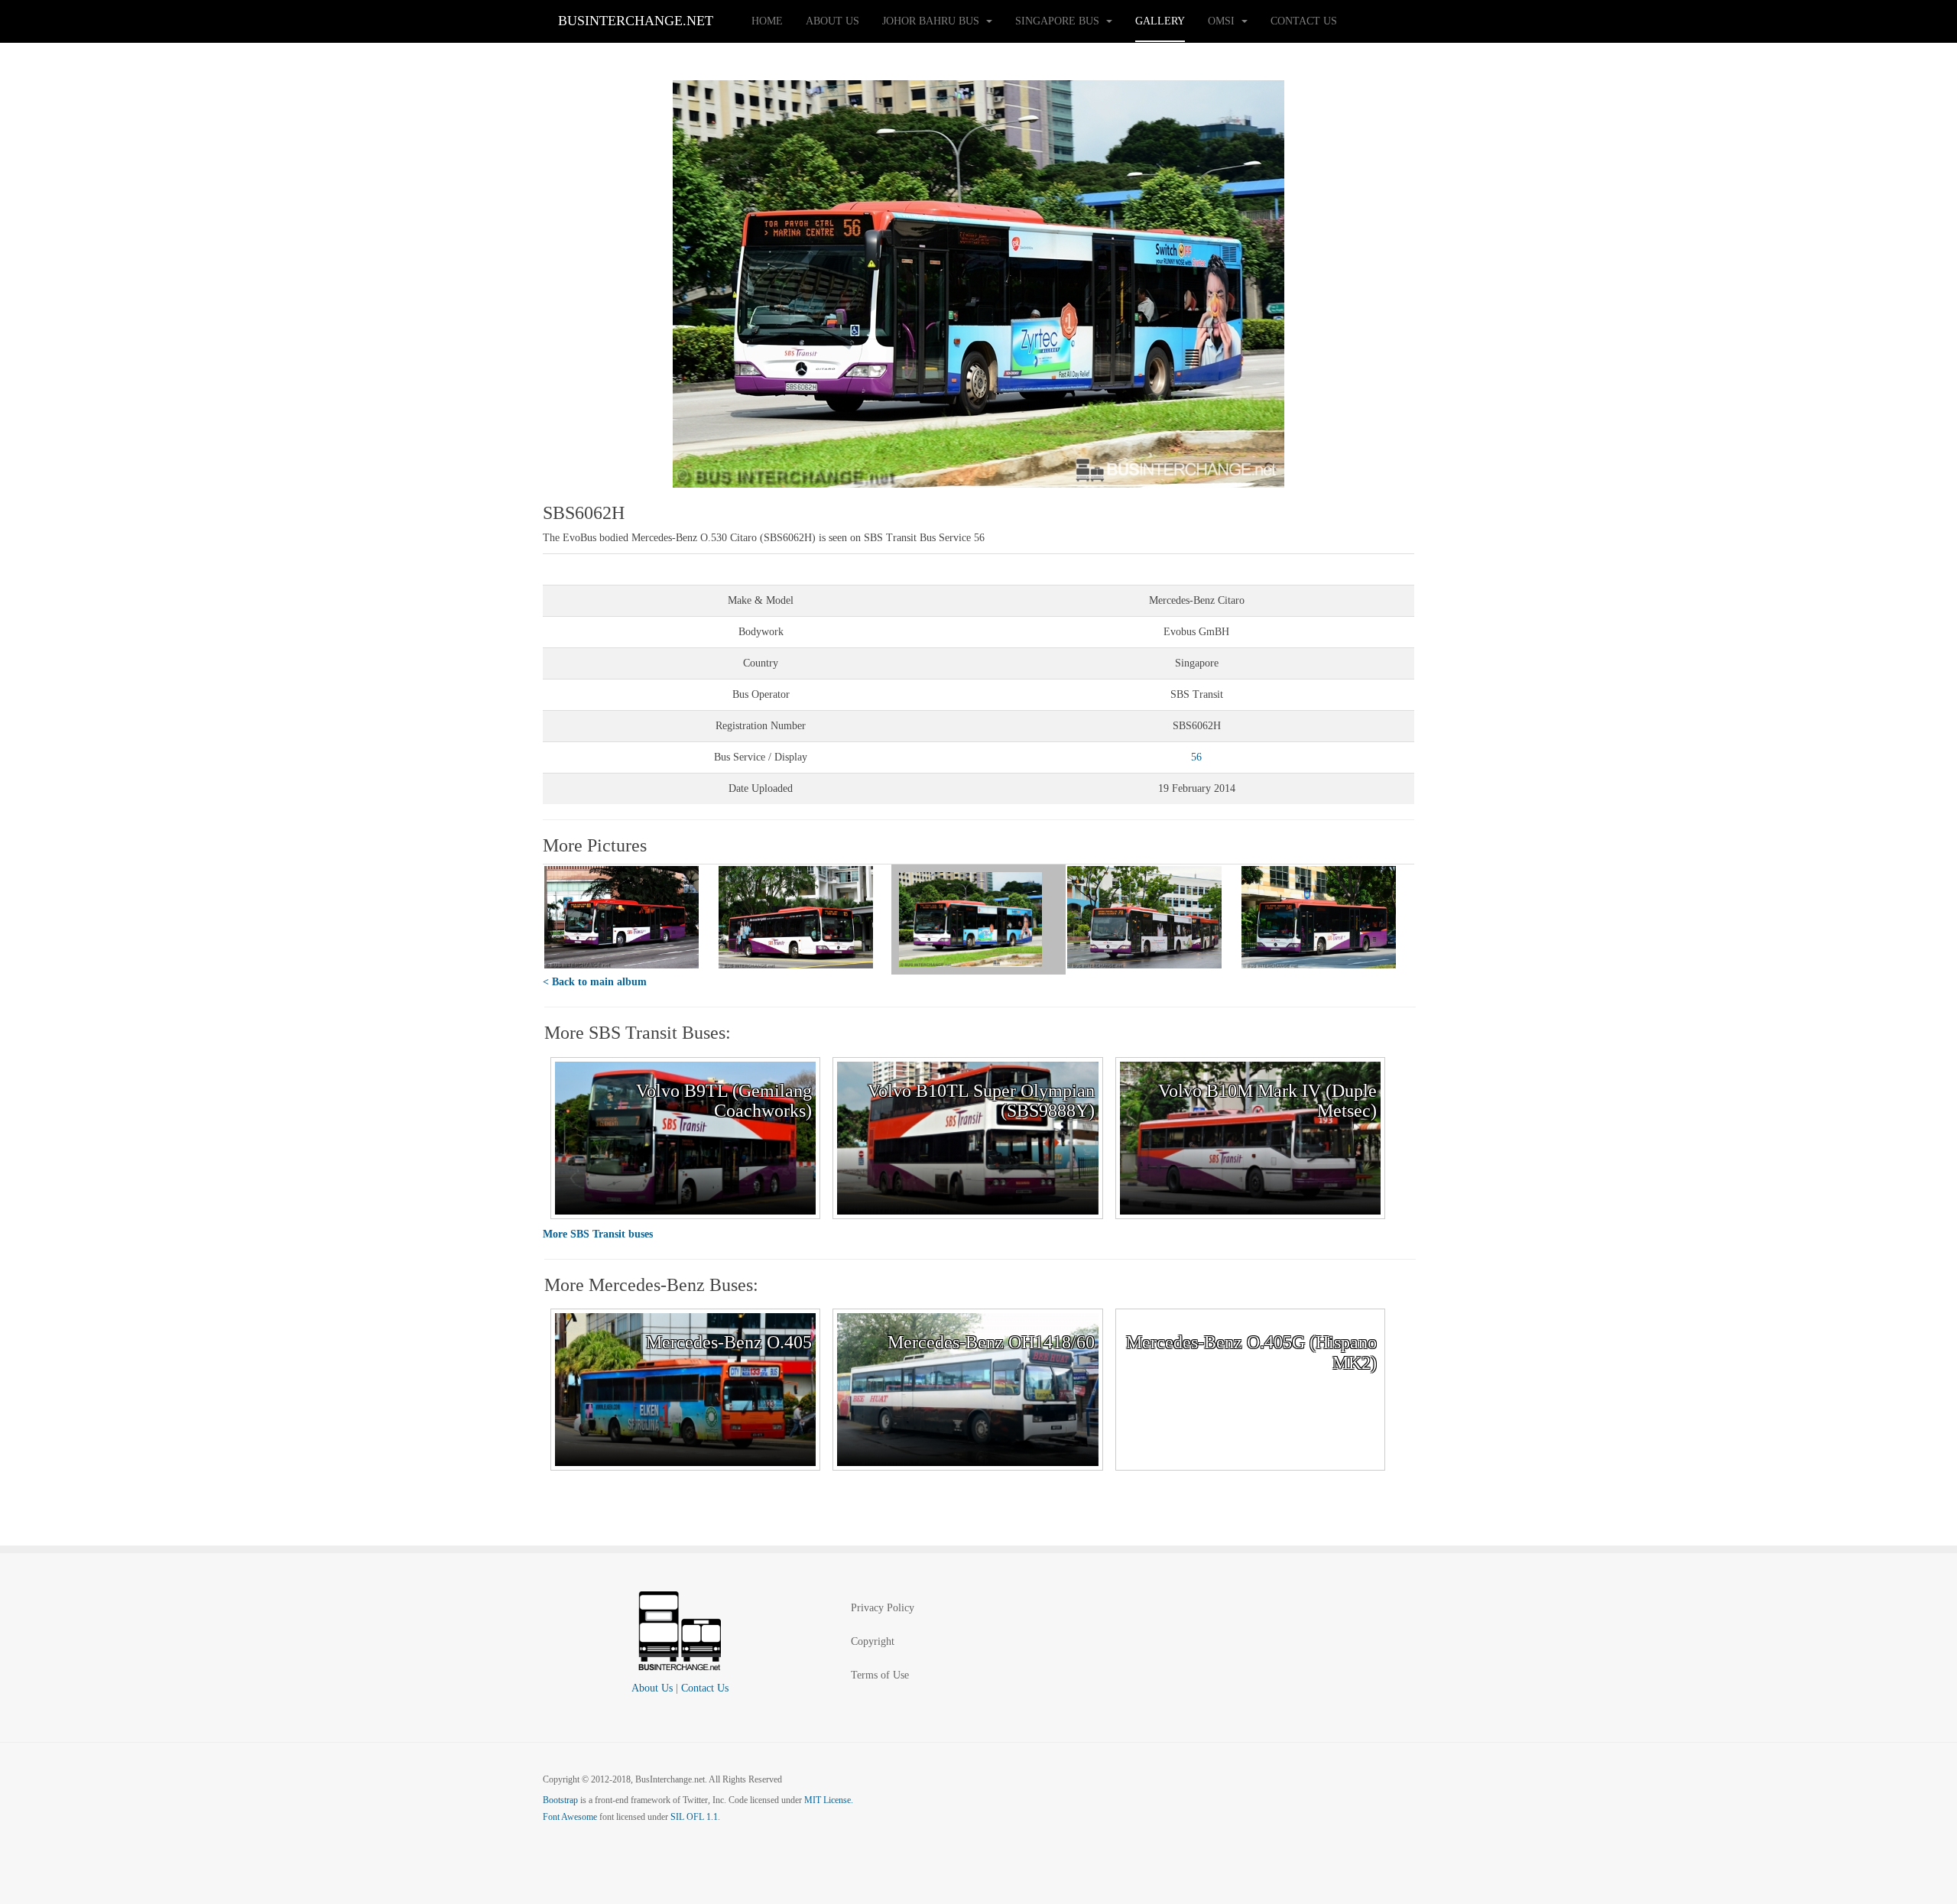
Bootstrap (560, 1800)
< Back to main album (595, 982)
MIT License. (829, 1800)
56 (1196, 757)
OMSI (1223, 21)
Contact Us (1304, 21)
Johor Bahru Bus (932, 21)
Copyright (873, 1641)
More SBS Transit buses (598, 1234)
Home (767, 21)
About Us (832, 21)
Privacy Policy (883, 1608)
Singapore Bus (1059, 21)
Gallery (1160, 21)
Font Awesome (570, 1817)
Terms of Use (880, 1675)
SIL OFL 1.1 (694, 1817)
